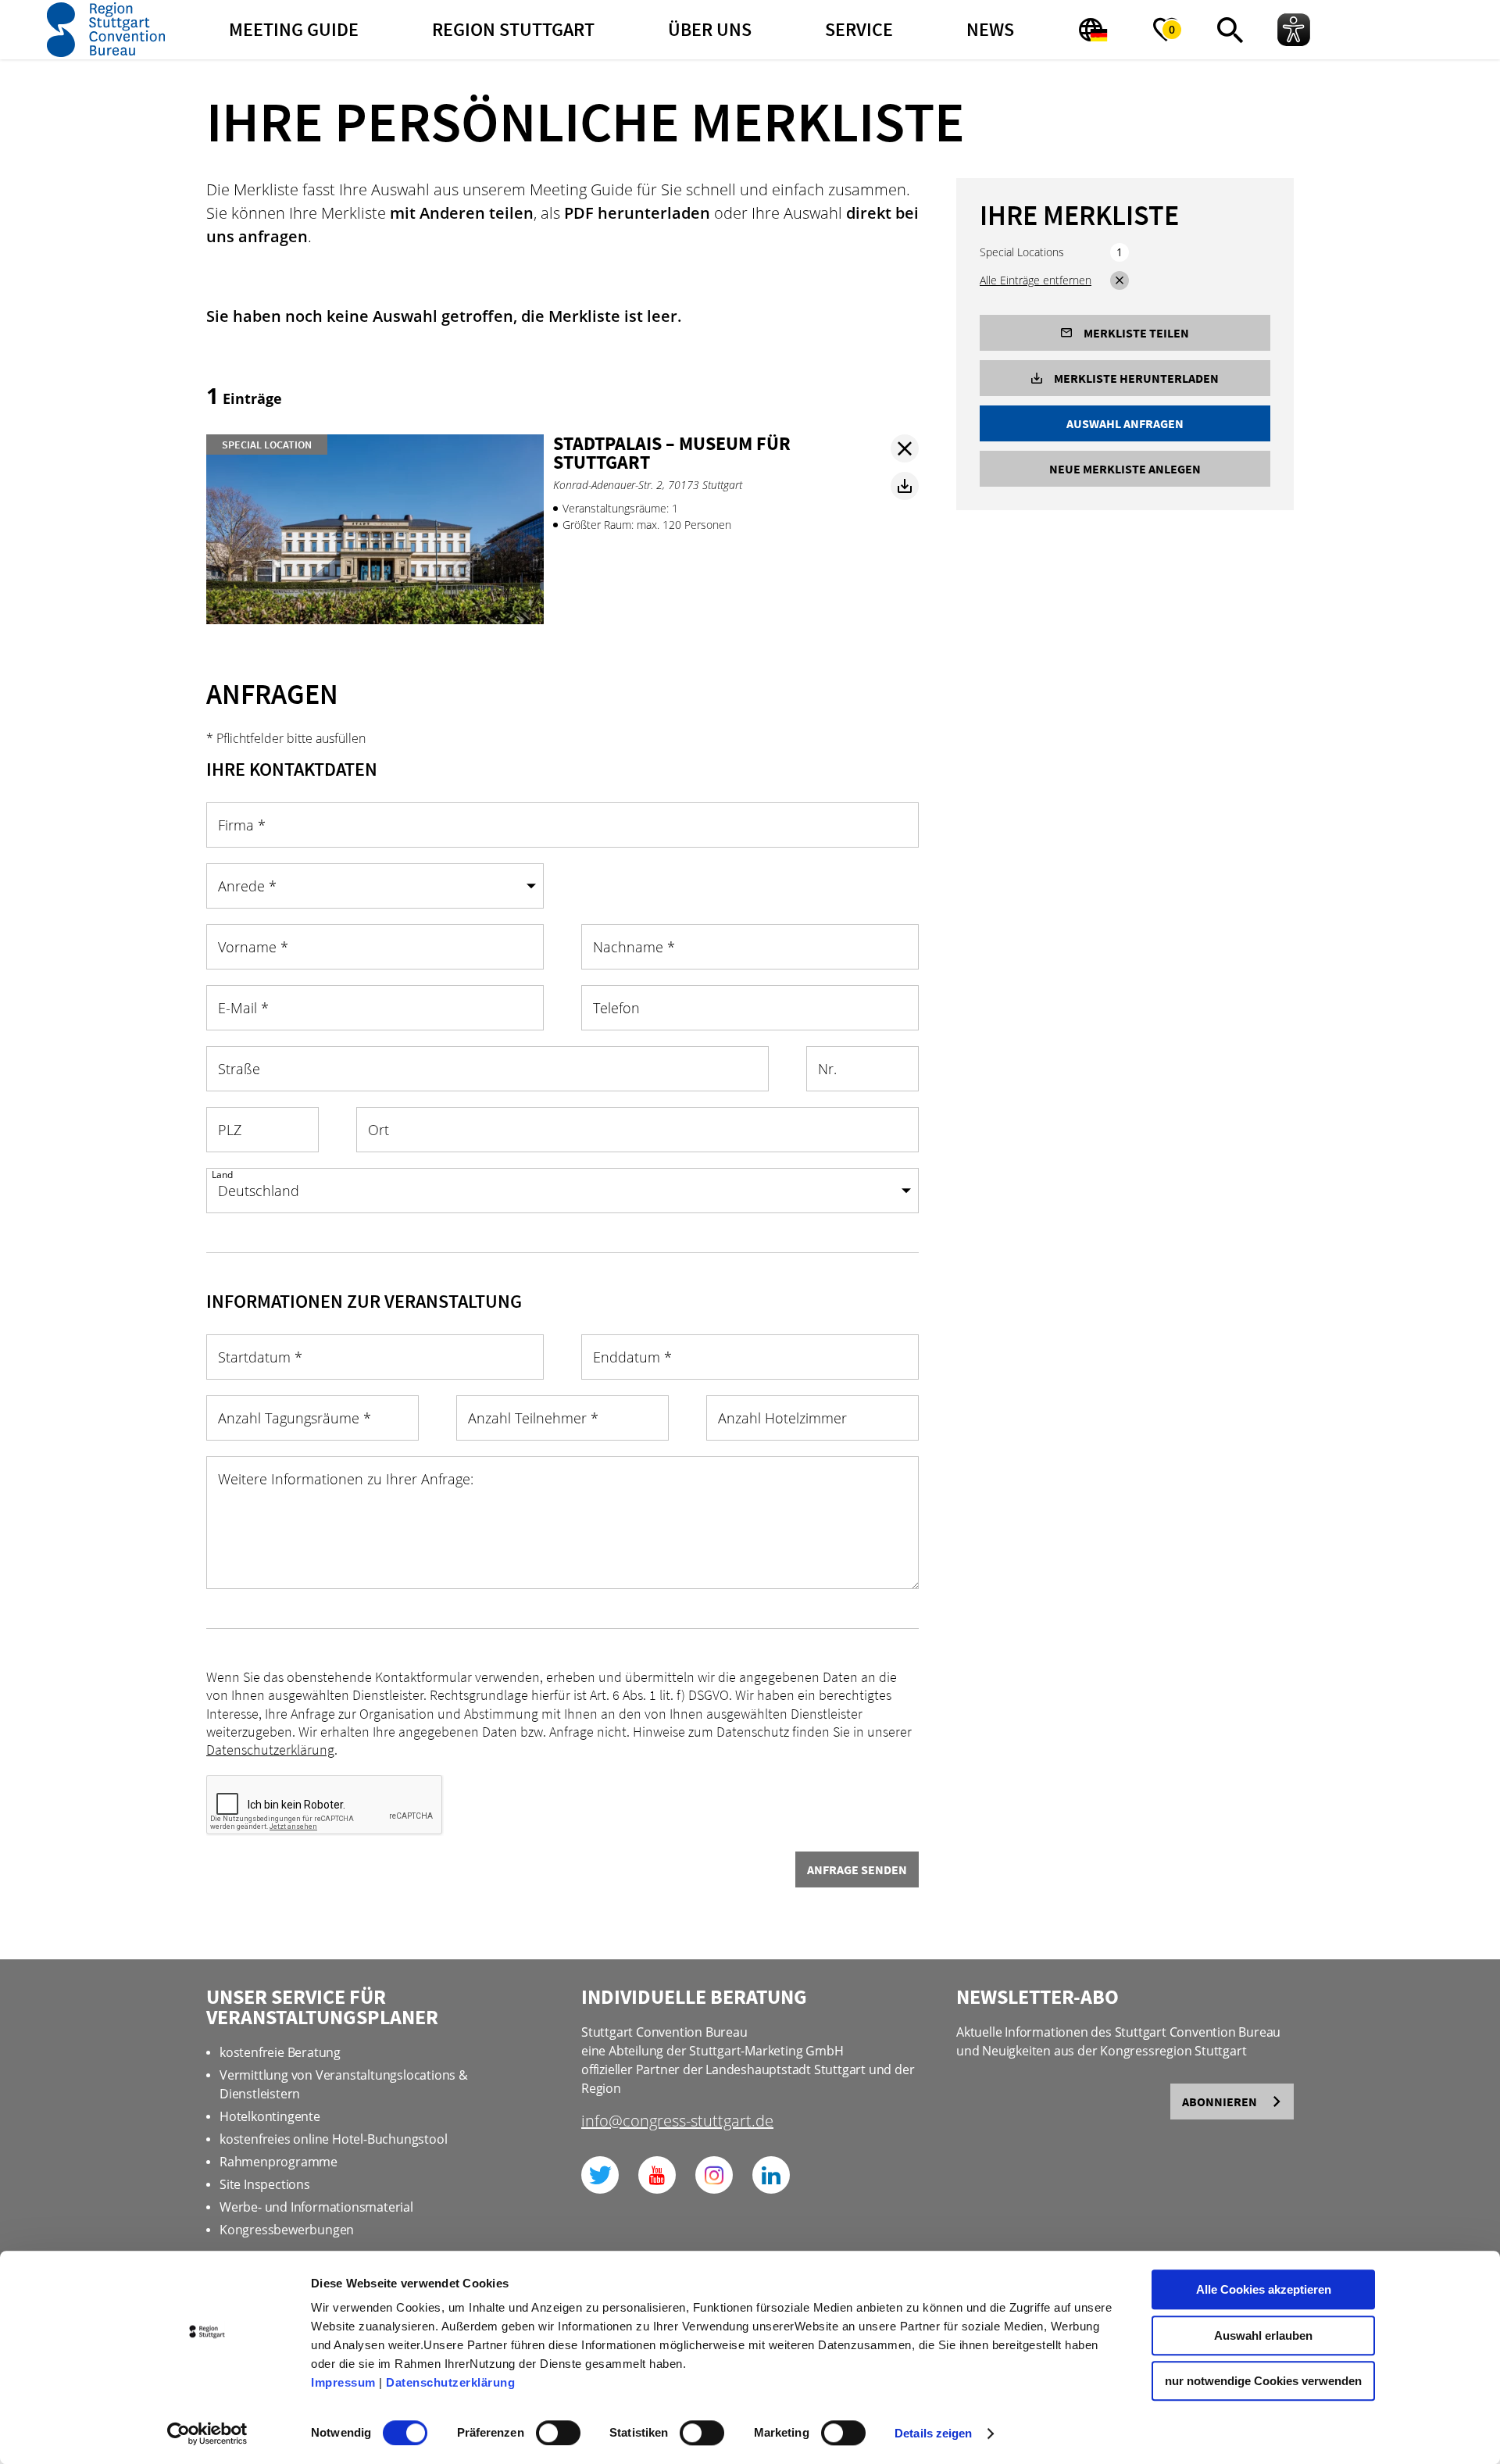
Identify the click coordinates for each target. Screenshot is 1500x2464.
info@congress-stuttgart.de (677, 2122)
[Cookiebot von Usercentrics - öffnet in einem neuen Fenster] (207, 2434)
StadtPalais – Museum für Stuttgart (672, 453)
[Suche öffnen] (1230, 30)
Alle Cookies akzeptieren (1264, 2289)
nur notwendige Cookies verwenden (1263, 2381)
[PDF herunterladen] (905, 486)
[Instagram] (714, 2175)
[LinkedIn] (771, 2175)
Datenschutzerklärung (450, 2382)
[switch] (558, 2433)
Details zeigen (933, 2433)
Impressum (343, 2382)
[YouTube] (657, 2175)
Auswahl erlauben (1263, 2335)
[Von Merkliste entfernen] (905, 448)
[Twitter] (600, 2175)
